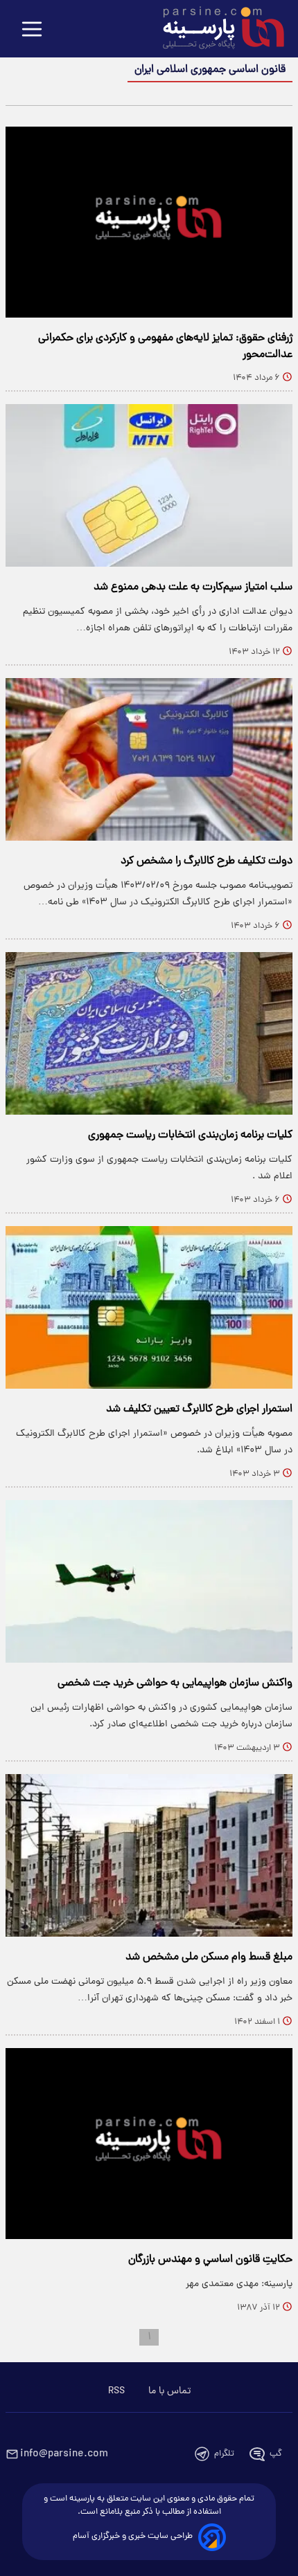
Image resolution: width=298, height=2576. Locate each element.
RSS (116, 2391)
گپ (276, 2454)
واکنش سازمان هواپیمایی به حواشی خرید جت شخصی (175, 1683)
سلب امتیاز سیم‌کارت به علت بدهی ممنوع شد (193, 587)
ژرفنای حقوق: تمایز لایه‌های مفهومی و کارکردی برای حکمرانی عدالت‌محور (165, 347)
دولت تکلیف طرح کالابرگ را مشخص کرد (207, 861)
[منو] (32, 30)
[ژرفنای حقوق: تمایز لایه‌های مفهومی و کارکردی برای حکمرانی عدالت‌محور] (149, 222)
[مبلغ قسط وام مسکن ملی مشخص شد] (149, 1855)
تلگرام (224, 2454)
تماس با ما (169, 2391)
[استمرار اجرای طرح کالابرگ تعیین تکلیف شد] (149, 1307)
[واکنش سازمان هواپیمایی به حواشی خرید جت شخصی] (149, 1581)
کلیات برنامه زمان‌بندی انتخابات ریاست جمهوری (190, 1135)
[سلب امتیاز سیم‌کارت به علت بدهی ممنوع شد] (149, 485)
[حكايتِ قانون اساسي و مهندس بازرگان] (149, 2144)
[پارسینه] (216, 30)
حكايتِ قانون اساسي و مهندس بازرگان (210, 2260)
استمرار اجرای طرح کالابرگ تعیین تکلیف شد (199, 1409)
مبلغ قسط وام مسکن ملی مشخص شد (209, 1957)
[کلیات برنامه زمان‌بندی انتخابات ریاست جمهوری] (149, 1033)
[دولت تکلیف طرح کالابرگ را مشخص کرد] (149, 759)
